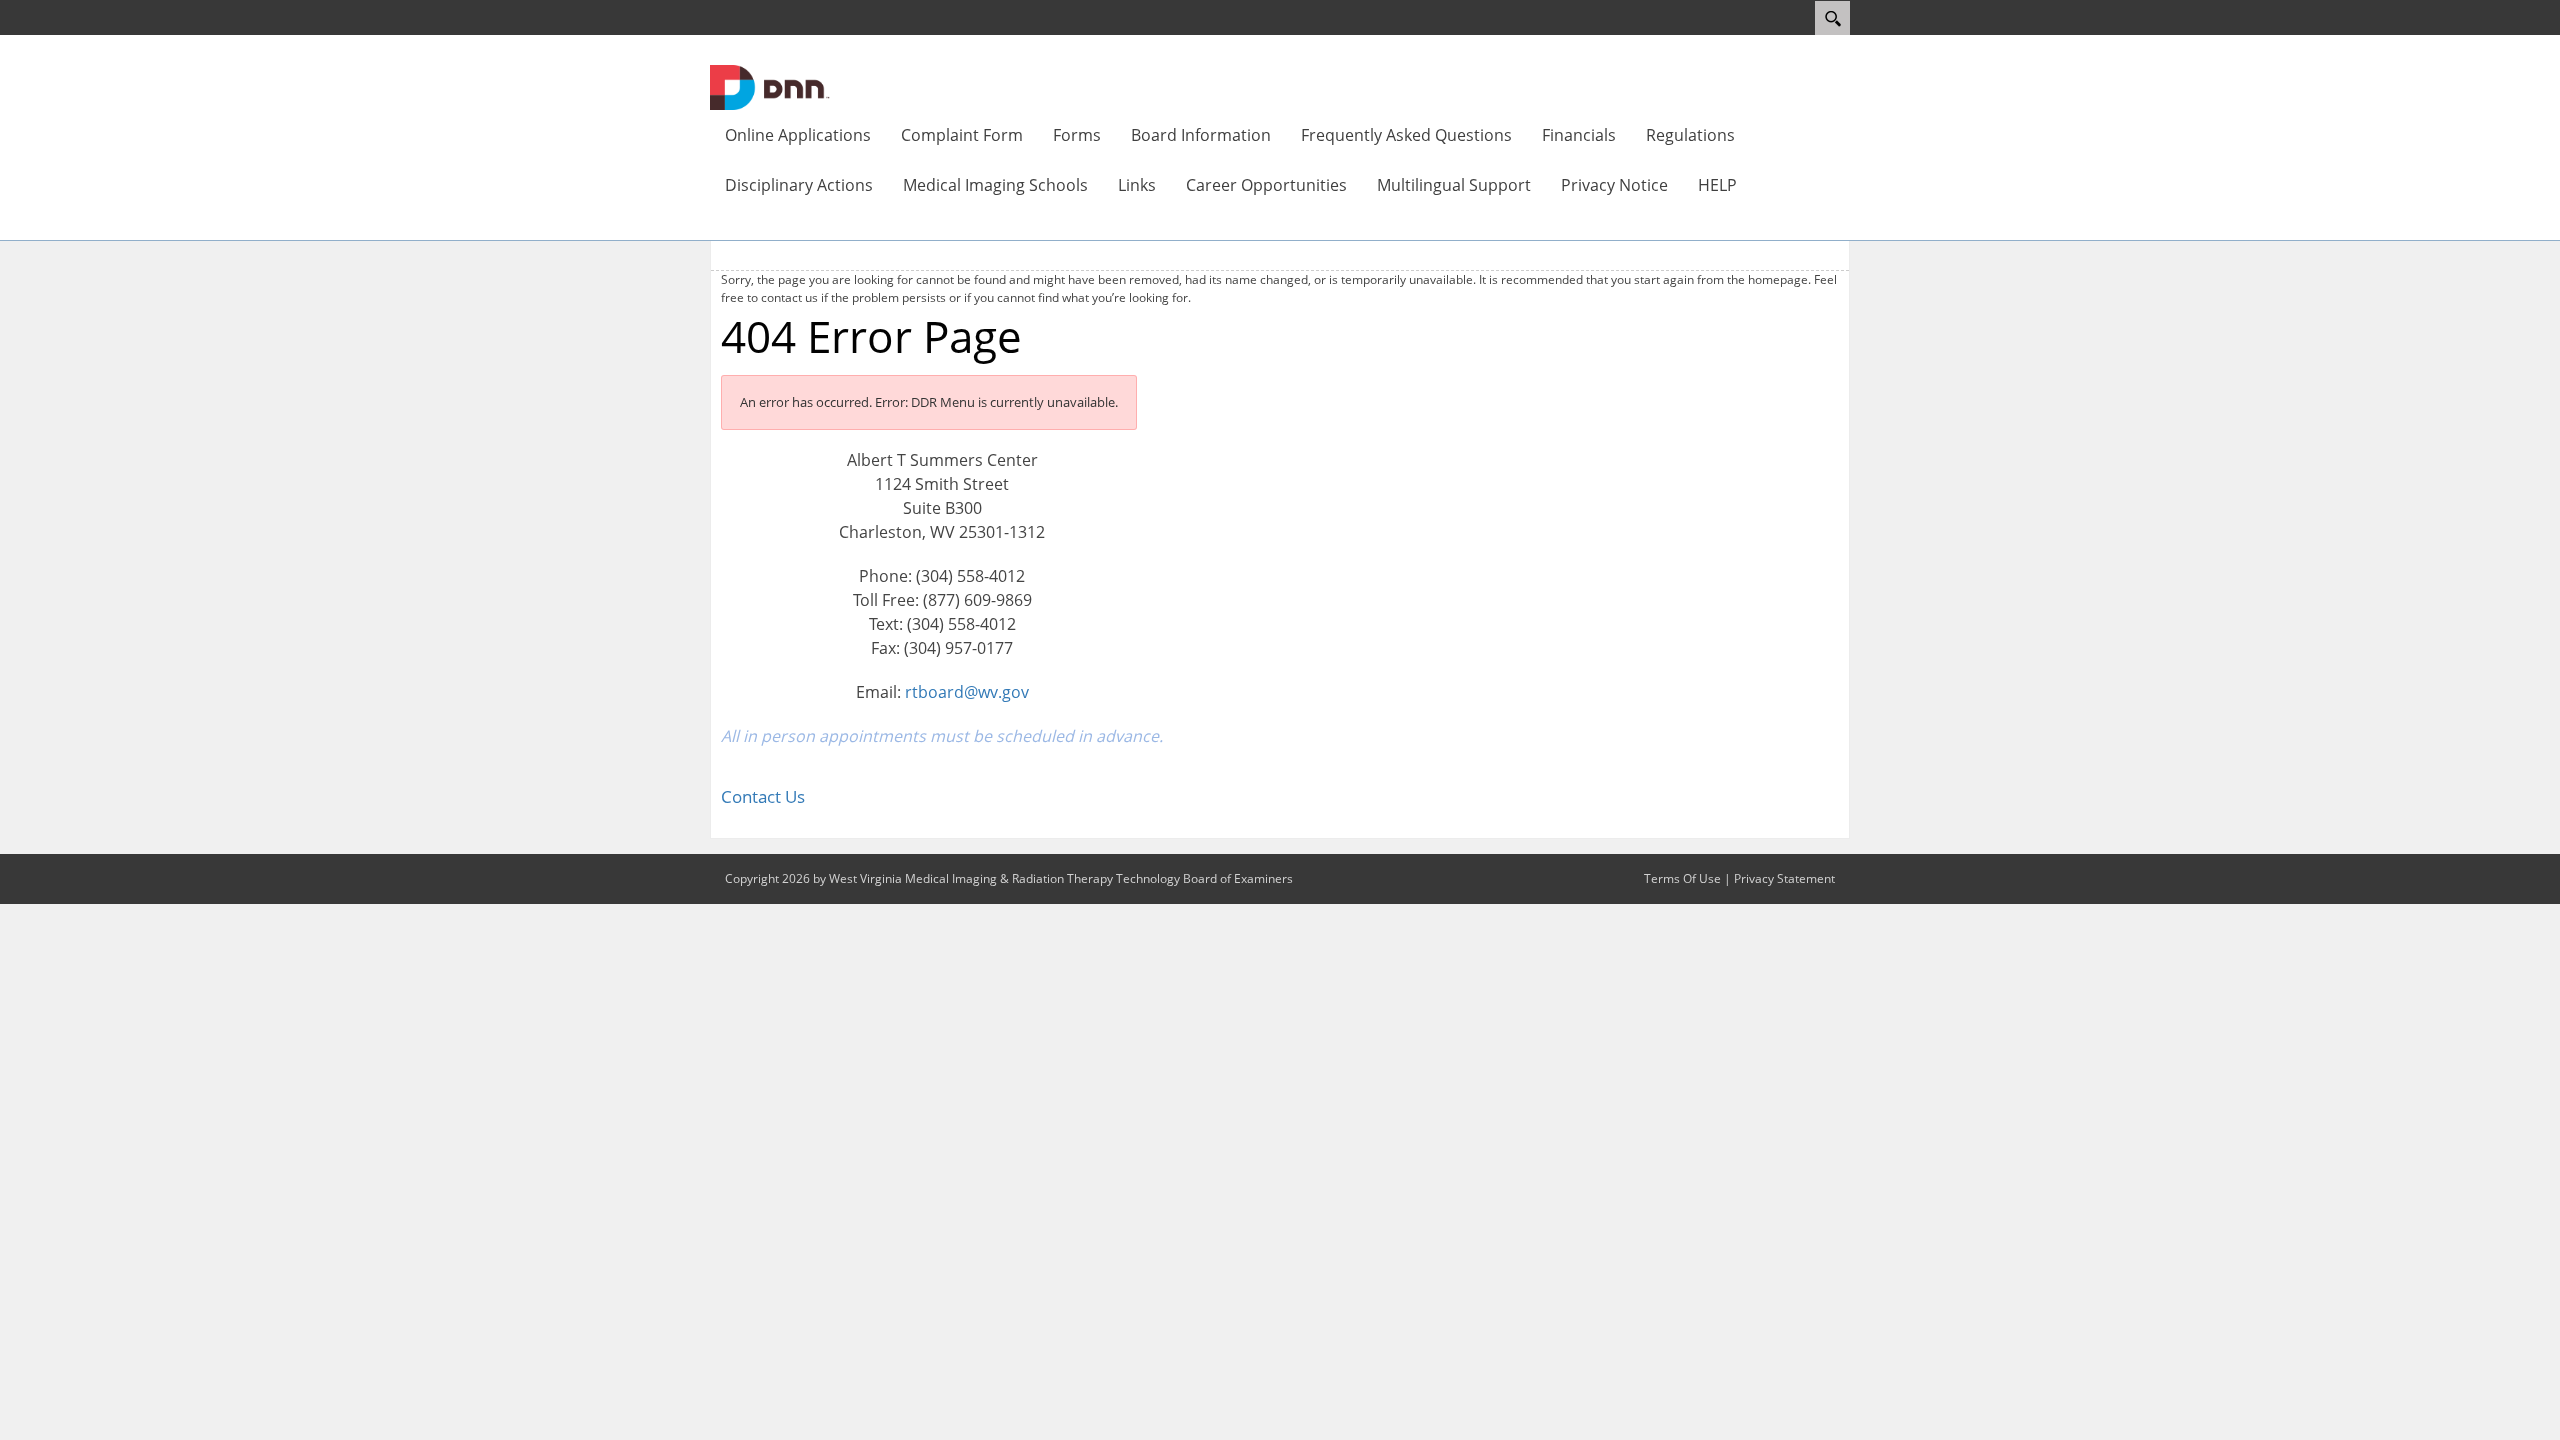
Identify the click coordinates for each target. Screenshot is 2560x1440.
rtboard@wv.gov (967, 692)
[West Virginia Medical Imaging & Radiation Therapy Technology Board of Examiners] (770, 86)
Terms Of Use (1682, 878)
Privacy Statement (1784, 878)
